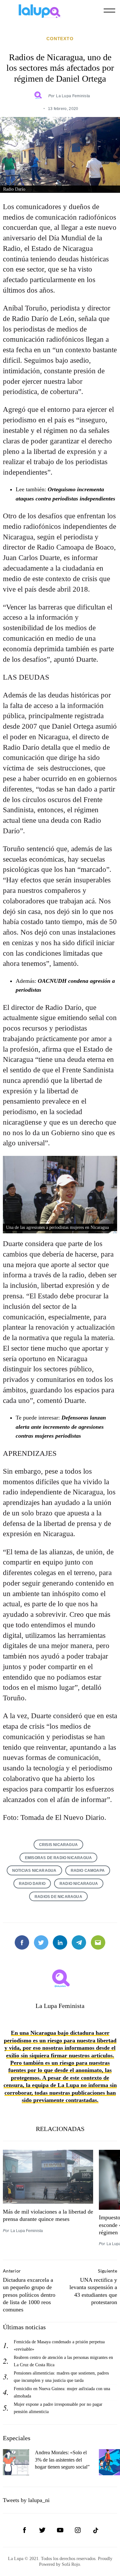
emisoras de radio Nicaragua (58, 1858)
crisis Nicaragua (58, 1845)
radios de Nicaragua (58, 1897)
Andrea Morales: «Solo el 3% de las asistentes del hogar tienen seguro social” (62, 2460)
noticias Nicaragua (34, 1870)
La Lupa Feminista (73, 96)
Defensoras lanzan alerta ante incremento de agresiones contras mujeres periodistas (61, 1427)
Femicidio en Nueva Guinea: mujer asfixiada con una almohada (62, 2392)
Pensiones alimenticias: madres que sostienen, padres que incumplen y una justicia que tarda (61, 2377)
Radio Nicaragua (79, 1883)
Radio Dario (32, 1883)
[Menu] (109, 11)
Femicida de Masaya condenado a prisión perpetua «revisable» (59, 2345)
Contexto (60, 39)
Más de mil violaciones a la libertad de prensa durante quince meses (48, 2215)
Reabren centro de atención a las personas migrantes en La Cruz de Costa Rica (63, 2361)
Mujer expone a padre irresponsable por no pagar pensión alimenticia (58, 2408)
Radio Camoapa (88, 1870)
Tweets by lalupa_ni (26, 2500)
